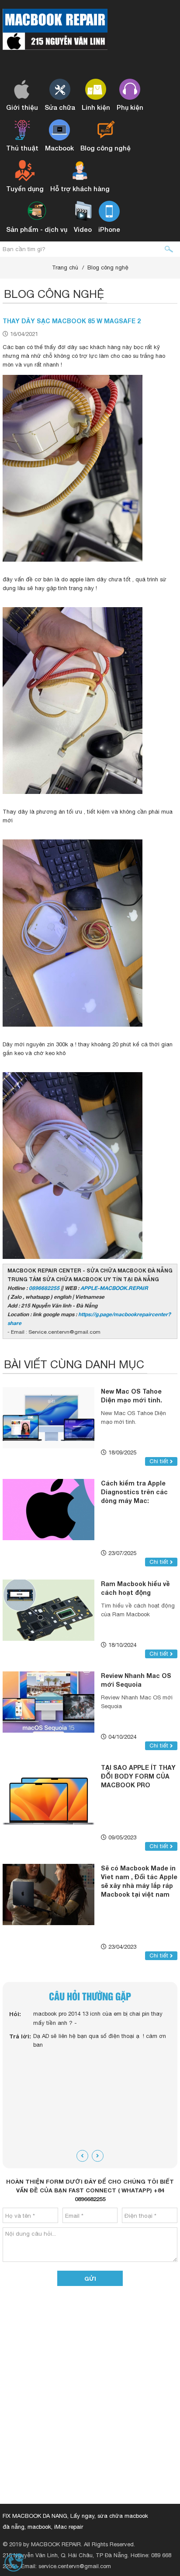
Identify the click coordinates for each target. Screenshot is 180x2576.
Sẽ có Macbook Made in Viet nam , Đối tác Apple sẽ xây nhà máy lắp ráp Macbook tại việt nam (139, 1881)
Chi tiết (160, 1461)
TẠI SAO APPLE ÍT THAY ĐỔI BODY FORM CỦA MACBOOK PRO (138, 1776)
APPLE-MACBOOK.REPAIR (114, 1288)
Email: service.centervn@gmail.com (66, 2566)
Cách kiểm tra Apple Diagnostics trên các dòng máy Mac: (134, 1492)
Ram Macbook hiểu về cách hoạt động (135, 1588)
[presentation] (82, 2156)
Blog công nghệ (108, 267)
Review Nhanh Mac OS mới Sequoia (136, 1680)
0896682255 (44, 1288)
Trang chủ (65, 267)
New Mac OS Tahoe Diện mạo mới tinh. (132, 1396)
